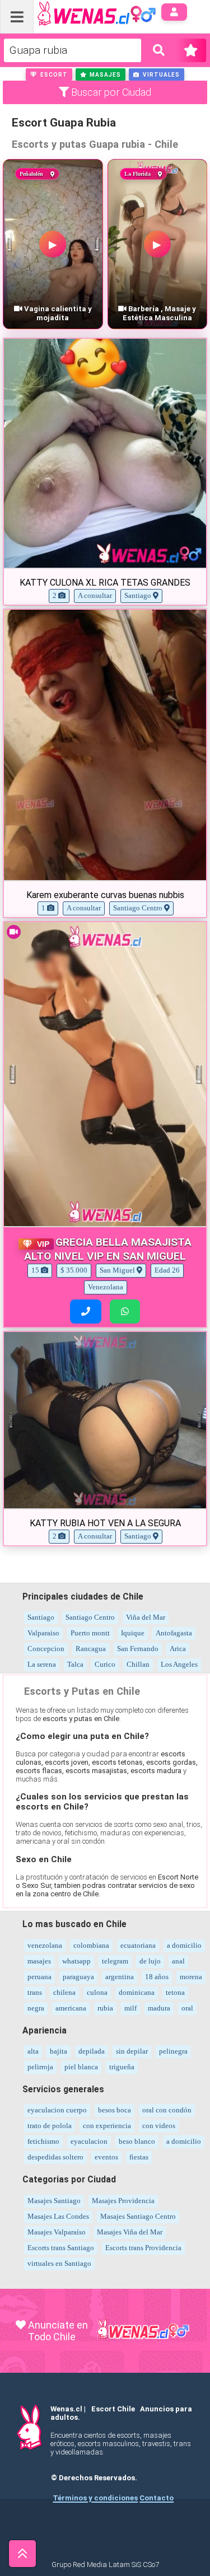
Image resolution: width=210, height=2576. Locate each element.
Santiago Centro (90, 1617)
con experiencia (107, 2126)
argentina (120, 1977)
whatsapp (76, 1961)
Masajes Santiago (54, 2201)
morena (191, 1977)
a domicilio (184, 1945)
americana (71, 2008)
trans (35, 1992)
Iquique (133, 1633)
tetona (175, 1992)
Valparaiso (43, 1633)
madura (159, 2008)
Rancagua (91, 1649)
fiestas (139, 2157)
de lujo (150, 1961)
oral (187, 2008)
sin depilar (132, 2051)
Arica (178, 1649)
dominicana (137, 1992)
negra (36, 2008)
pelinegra (173, 2051)
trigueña (122, 2067)
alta (33, 2051)
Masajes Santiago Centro (138, 2216)
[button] (49, 74)
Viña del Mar (146, 1617)
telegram (115, 1961)
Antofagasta (174, 1633)
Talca (75, 1664)
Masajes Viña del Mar (130, 2232)
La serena (42, 1664)
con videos (159, 2126)
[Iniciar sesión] (174, 12)
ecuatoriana (138, 1945)
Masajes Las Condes (58, 2216)
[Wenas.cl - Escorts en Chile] (79, 13)
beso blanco (137, 2141)
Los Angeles (179, 1664)
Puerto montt (90, 1633)
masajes (39, 1961)
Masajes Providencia (123, 2201)
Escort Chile (113, 2409)
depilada (92, 2051)
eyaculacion (89, 2141)
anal (178, 1961)
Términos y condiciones (95, 2498)
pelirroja (40, 2067)
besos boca (115, 2110)
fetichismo (43, 2141)
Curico (105, 1664)
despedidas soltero (55, 2157)
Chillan (138, 1664)
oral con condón (167, 2110)
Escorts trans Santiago (61, 2248)
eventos (106, 2157)
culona (97, 1992)
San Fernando (138, 1649)
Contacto (157, 2498)
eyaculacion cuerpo (57, 2110)
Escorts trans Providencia (143, 2248)
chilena (64, 1992)
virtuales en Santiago (59, 2263)
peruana (39, 1977)
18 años (157, 1977)
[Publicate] (191, 50)
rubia (105, 2008)
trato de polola (50, 2126)
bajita (59, 2051)
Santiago (41, 1617)
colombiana (91, 1945)
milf (130, 2008)
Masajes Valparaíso (57, 2232)
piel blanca (81, 2067)
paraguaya (78, 1977)
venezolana (45, 1945)
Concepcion (46, 1649)
